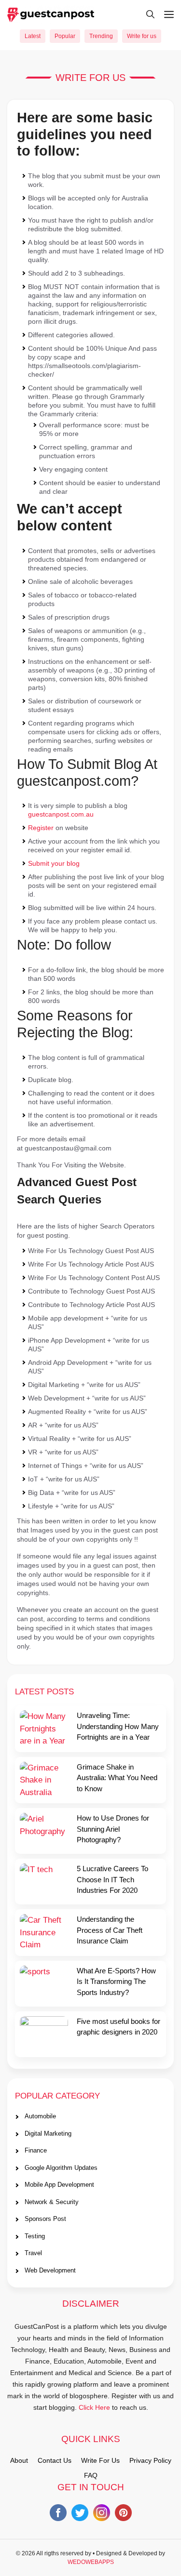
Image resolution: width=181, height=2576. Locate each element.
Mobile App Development (59, 2185)
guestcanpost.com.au (61, 814)
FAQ (91, 2475)
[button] (146, 14)
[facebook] (58, 2515)
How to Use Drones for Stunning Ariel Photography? (113, 1829)
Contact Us (55, 2460)
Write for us (142, 36)
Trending (101, 36)
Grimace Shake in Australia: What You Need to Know (117, 1778)
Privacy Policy (150, 2460)
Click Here (94, 2407)
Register (41, 828)
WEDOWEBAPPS (91, 2562)
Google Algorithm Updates (61, 2168)
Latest (33, 36)
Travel (33, 2253)
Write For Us (100, 2460)
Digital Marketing (48, 2133)
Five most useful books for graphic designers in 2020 (118, 2027)
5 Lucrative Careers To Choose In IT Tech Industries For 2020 (112, 1879)
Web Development (50, 2270)
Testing (35, 2236)
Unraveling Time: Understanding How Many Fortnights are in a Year (118, 1726)
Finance (36, 2150)
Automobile (40, 2116)
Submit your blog (54, 863)
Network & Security (52, 2202)
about (19, 2460)
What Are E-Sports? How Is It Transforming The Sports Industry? (116, 1982)
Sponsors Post (45, 2219)
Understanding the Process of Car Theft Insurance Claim (110, 1930)
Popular (65, 36)
